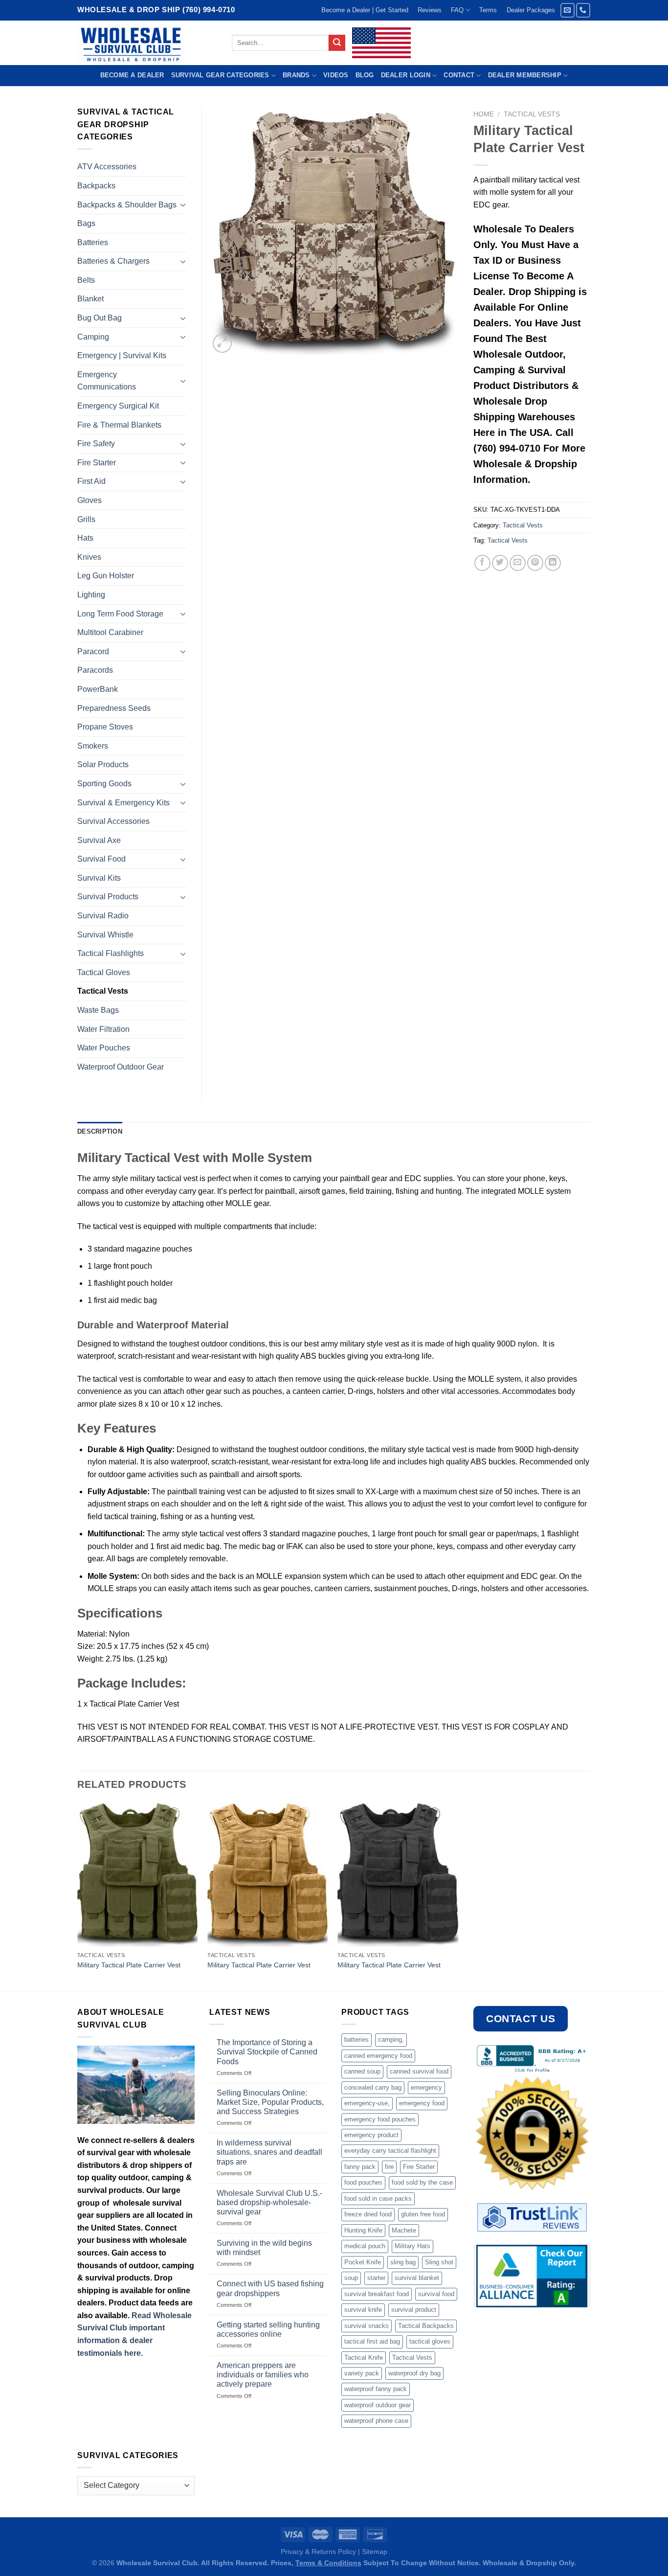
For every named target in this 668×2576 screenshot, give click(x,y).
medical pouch (365, 2246)
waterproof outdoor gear (378, 2405)
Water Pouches (104, 1048)
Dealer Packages (531, 10)
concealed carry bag (373, 2087)
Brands (296, 75)
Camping (93, 337)
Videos (336, 75)
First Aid (91, 481)
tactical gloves (430, 2341)
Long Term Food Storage (120, 614)
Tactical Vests (532, 114)
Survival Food (101, 859)
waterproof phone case (376, 2421)
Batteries (93, 242)
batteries (356, 2040)
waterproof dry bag (414, 2373)
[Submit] (337, 43)
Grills (86, 519)
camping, (391, 2040)
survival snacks (367, 2326)
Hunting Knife (363, 2230)
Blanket (90, 299)
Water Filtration (103, 1029)
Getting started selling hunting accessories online (268, 2329)
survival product (414, 2310)
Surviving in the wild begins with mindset (264, 2248)
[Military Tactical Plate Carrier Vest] (138, 1875)
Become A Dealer (132, 75)
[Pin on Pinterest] (535, 563)
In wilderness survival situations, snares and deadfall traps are (269, 2152)
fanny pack (360, 2167)
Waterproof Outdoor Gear (121, 1067)
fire (389, 2167)
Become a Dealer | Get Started (365, 10)
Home (484, 114)
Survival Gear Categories (220, 75)
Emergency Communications (107, 381)
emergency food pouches (380, 2119)
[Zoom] (222, 343)
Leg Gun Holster (106, 576)
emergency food (422, 2103)
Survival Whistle (105, 935)
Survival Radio (103, 916)
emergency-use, (367, 2103)
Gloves (89, 500)
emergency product (371, 2135)
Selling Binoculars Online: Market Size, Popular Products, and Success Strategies (270, 2102)
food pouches (363, 2182)
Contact (459, 75)
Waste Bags (98, 1010)
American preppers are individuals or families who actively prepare (263, 2375)
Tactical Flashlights (111, 953)
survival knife (363, 2310)
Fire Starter (97, 463)
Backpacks (96, 186)
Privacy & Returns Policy (318, 2552)
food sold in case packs (378, 2199)
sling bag (403, 2262)
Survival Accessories (113, 821)
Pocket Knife (363, 2262)
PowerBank (98, 689)
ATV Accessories (107, 167)
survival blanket (417, 2278)
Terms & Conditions (328, 2563)
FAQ (457, 10)
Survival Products (108, 897)
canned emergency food (378, 2056)
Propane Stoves (105, 727)
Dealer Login (406, 75)
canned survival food (419, 2071)
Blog (365, 75)
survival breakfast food (377, 2294)
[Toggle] (183, 205)
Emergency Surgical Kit (118, 406)
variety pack (362, 2373)
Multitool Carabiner (110, 632)
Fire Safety (96, 444)
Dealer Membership (525, 75)
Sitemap (375, 2552)
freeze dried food (368, 2214)
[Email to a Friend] (518, 563)
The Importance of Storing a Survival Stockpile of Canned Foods (267, 2052)
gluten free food (423, 2214)
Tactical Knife (364, 2358)
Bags (86, 223)
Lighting (91, 595)
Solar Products (103, 764)
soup (351, 2278)
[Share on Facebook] (482, 563)
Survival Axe (99, 840)
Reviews (430, 10)
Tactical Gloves (104, 972)
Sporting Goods (104, 784)
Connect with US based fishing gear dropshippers (270, 2288)
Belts (86, 280)
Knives (89, 557)
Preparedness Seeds (114, 708)
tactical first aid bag (372, 2341)
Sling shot (439, 2262)
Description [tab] (100, 1131)
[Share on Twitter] (500, 563)
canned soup (362, 2071)
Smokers (93, 746)
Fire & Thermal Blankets (119, 425)
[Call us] (583, 10)
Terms (488, 10)
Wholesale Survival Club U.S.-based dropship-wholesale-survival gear (269, 2202)
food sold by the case (422, 2182)
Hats (85, 538)
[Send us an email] (568, 10)
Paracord (93, 651)
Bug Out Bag (100, 318)
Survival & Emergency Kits (123, 803)
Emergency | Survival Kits (122, 355)
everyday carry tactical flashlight (390, 2151)
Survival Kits (99, 878)
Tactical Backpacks (426, 2326)
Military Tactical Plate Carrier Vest (129, 1965)
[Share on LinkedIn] (553, 563)
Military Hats (412, 2246)
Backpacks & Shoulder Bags (127, 205)
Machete (404, 2230)
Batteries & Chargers (113, 261)
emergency (426, 2087)
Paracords (95, 670)
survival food (436, 2294)
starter (376, 2278)
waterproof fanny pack (376, 2389)
